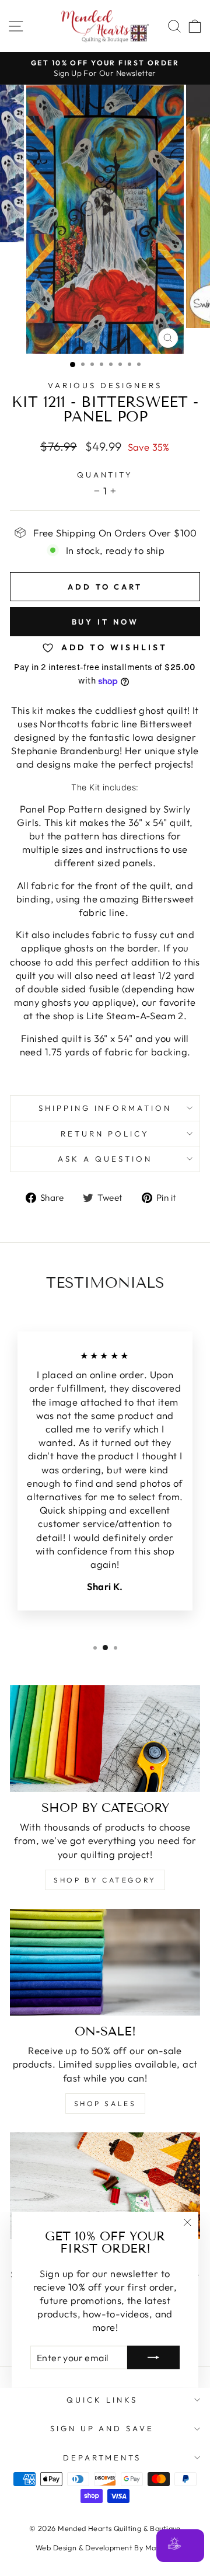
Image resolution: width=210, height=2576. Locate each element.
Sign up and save (102, 2428)
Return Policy (105, 1134)
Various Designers (105, 385)
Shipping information (105, 1108)
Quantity (105, 475)
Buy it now (105, 622)
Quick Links (102, 2400)
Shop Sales (105, 2103)
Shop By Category (105, 1880)
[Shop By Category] (105, 1739)
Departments (102, 2458)
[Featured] (105, 2186)
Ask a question (105, 1159)
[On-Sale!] (105, 1962)
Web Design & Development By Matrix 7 (105, 2547)
